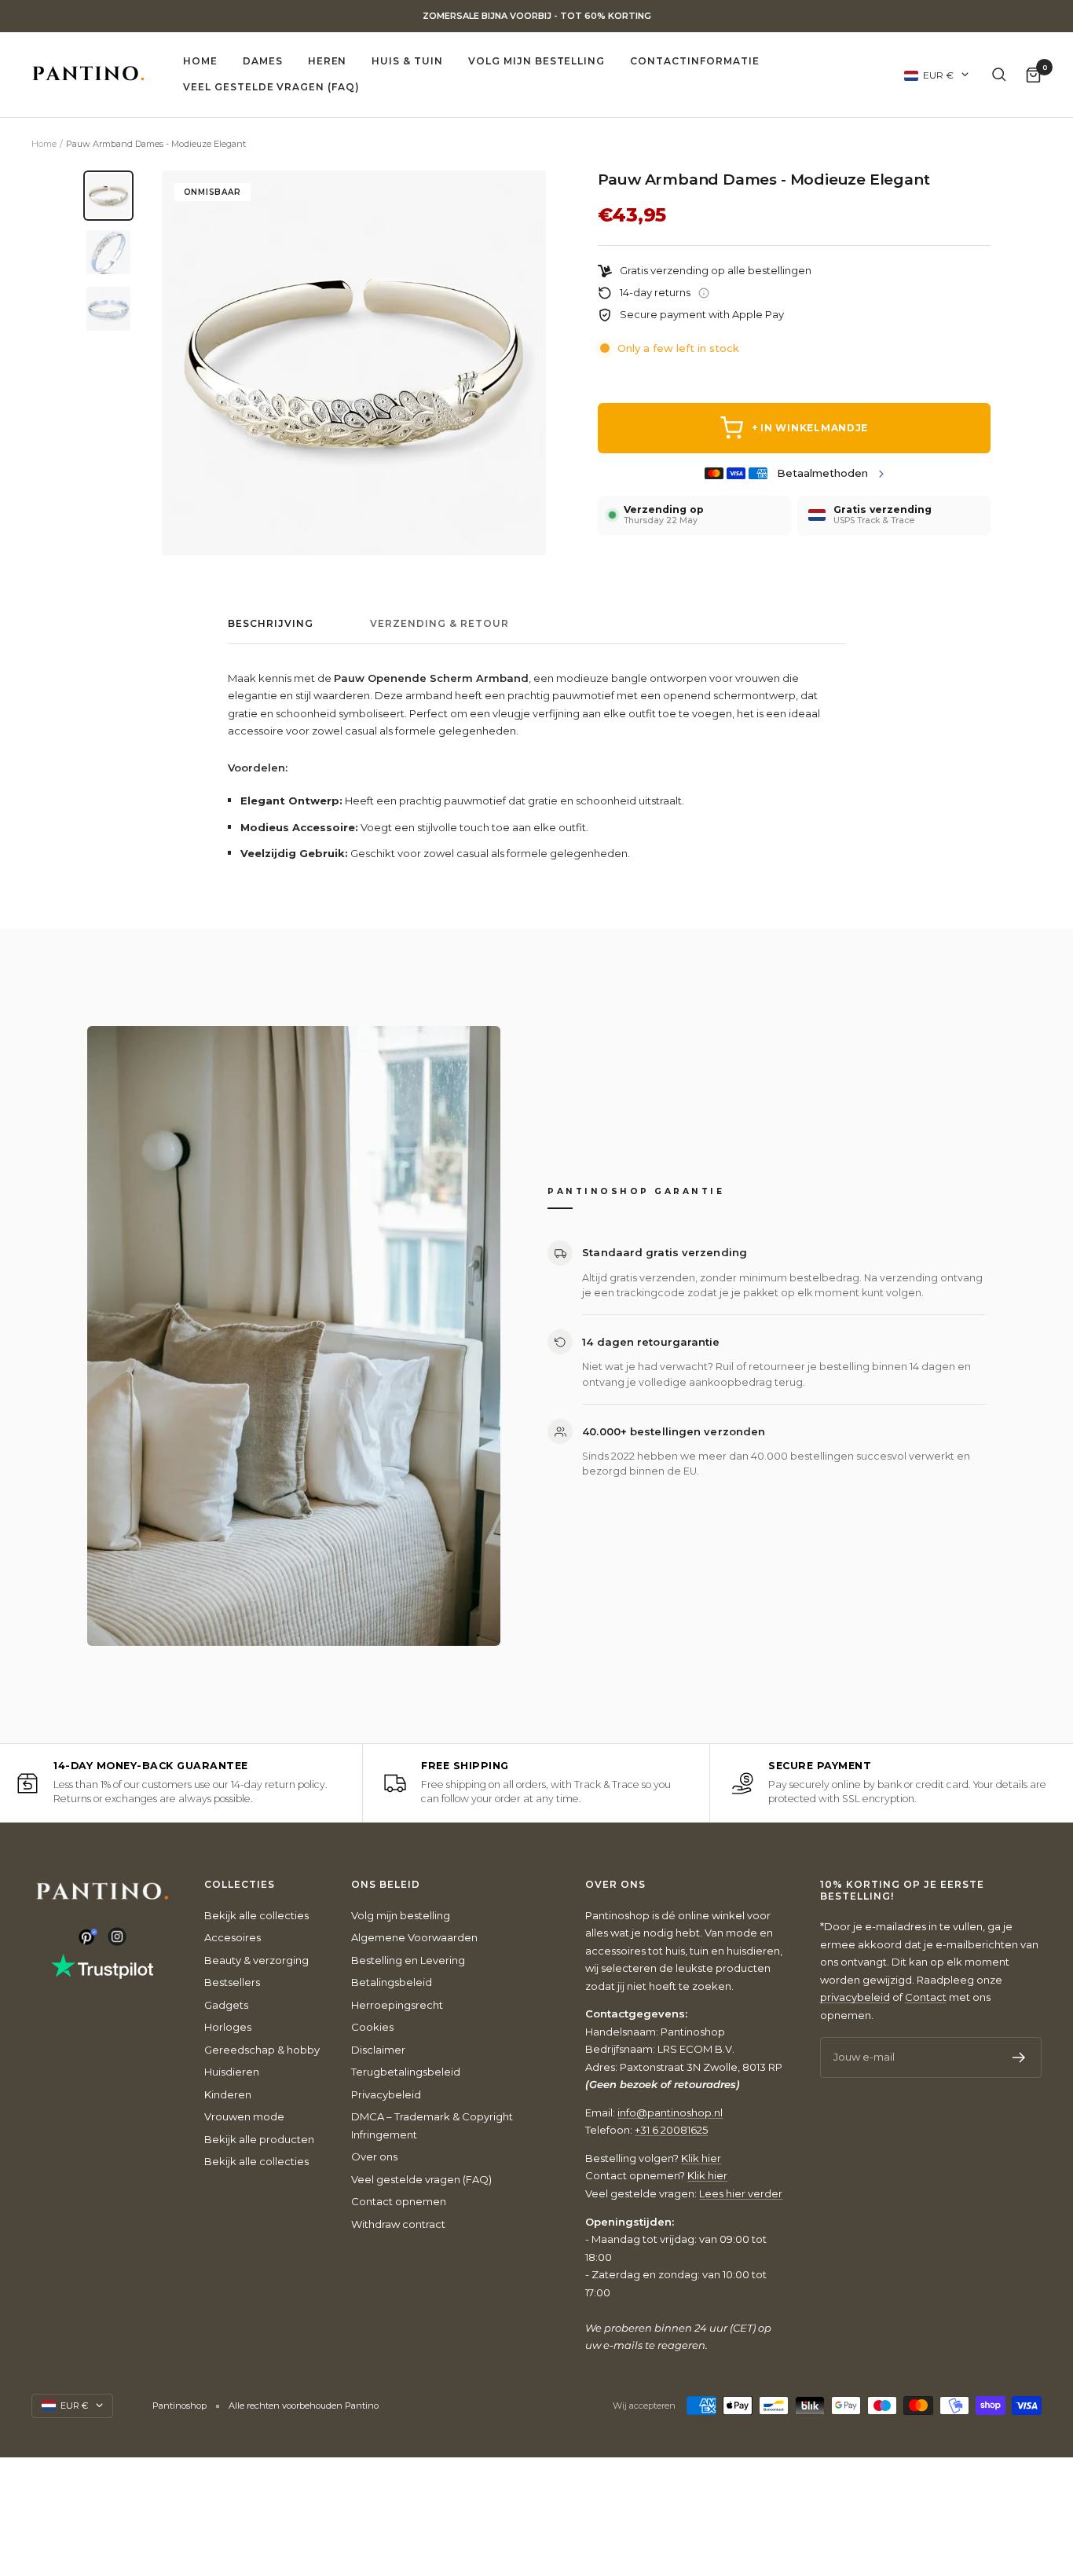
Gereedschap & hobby (262, 2050)
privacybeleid (855, 1997)
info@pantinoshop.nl (670, 2112)
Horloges (228, 2027)
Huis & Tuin (407, 61)
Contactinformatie (694, 61)
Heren (328, 61)
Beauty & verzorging (256, 1960)
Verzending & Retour (439, 624)
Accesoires (233, 1937)
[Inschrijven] (1019, 2058)
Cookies (372, 2027)
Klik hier (701, 2158)
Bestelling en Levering (408, 1960)
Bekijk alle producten (259, 2139)
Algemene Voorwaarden (414, 1937)
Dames (263, 61)
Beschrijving (271, 624)
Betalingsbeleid (392, 1982)
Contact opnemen (399, 2201)
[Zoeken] (999, 75)
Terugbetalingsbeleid (406, 2072)
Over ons (374, 2156)
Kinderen (228, 2094)
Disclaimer (378, 2050)
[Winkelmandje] (1033, 74)
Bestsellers (232, 1982)
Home (200, 61)
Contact (926, 1997)
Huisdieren (232, 2072)
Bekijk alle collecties (256, 1915)
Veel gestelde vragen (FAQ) (271, 87)
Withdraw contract (398, 2224)
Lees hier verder (741, 2193)
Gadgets (226, 2005)
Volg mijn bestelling (536, 61)
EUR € (938, 74)
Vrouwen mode (244, 2116)
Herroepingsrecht (397, 2005)
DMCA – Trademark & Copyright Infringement (432, 2125)
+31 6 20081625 (671, 2130)
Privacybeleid (386, 2094)
